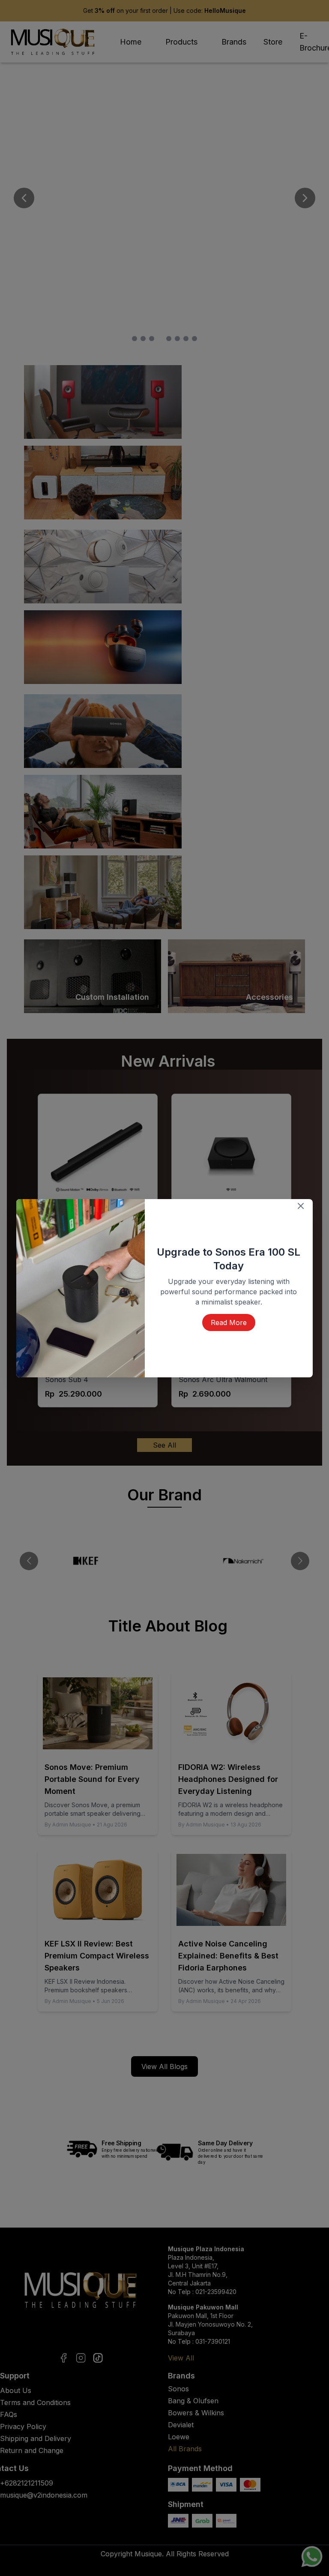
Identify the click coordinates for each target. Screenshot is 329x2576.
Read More (229, 1316)
